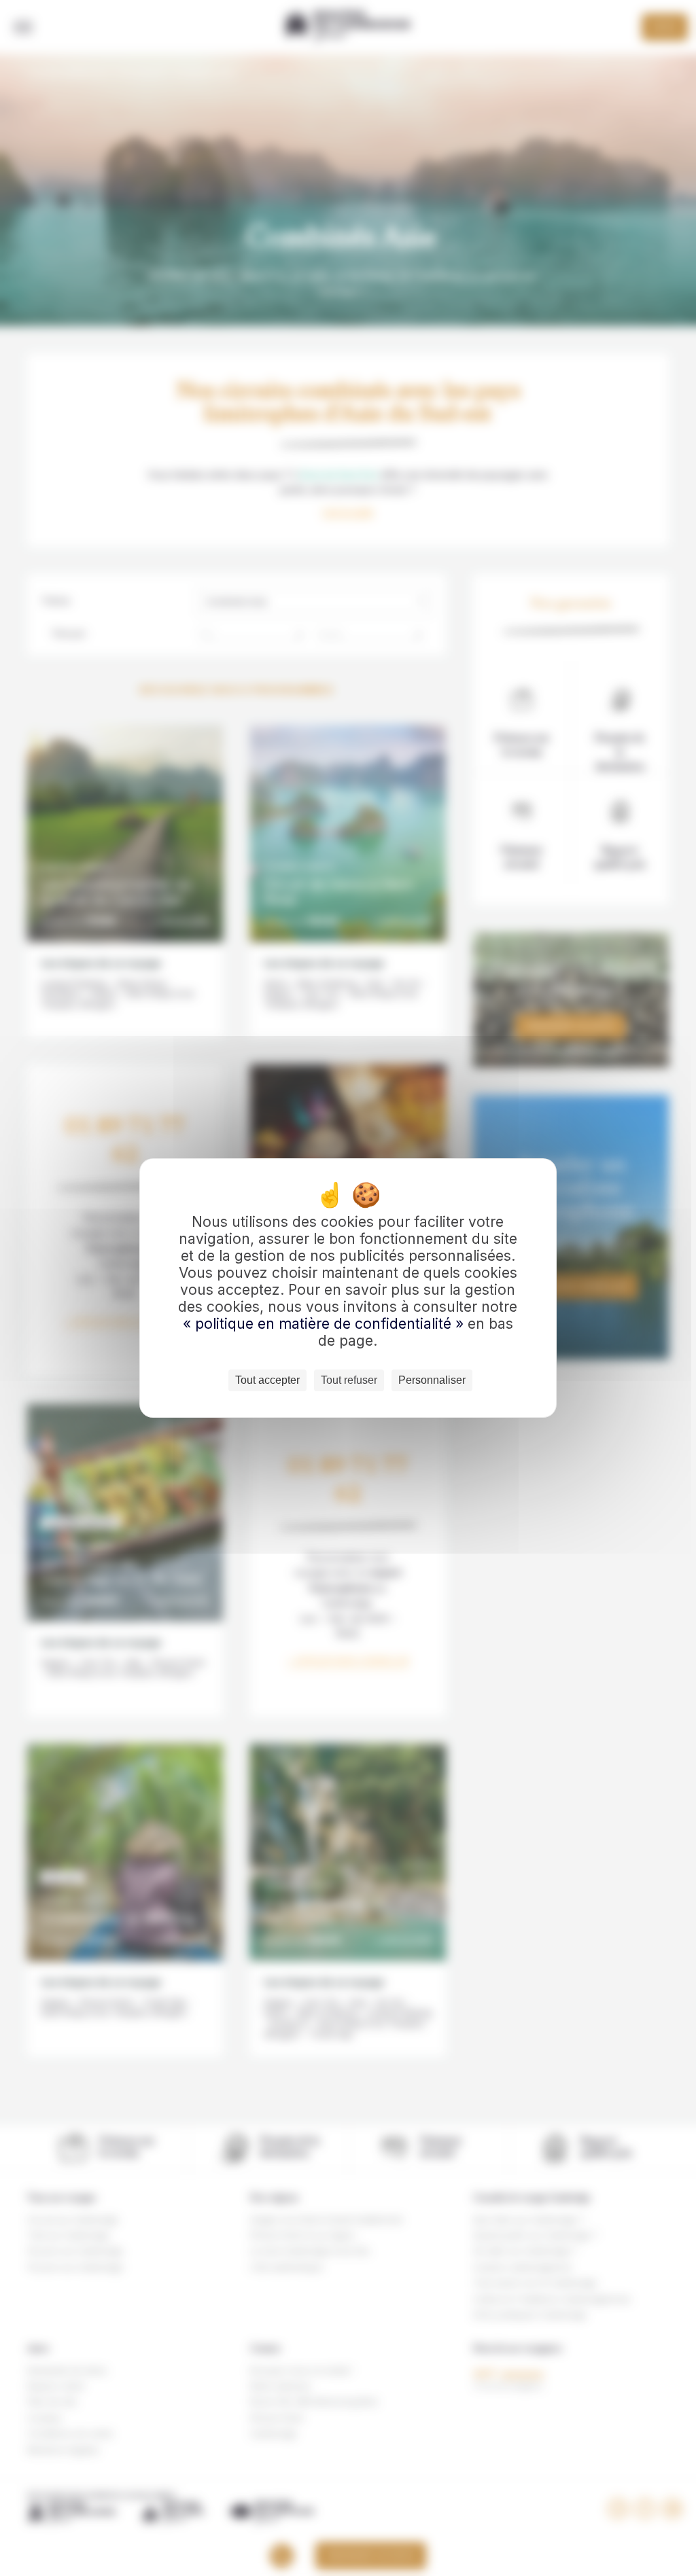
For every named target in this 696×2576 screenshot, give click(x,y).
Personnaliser (432, 1380)
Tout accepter (267, 1380)
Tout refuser (349, 1380)
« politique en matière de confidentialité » (325, 1324)
